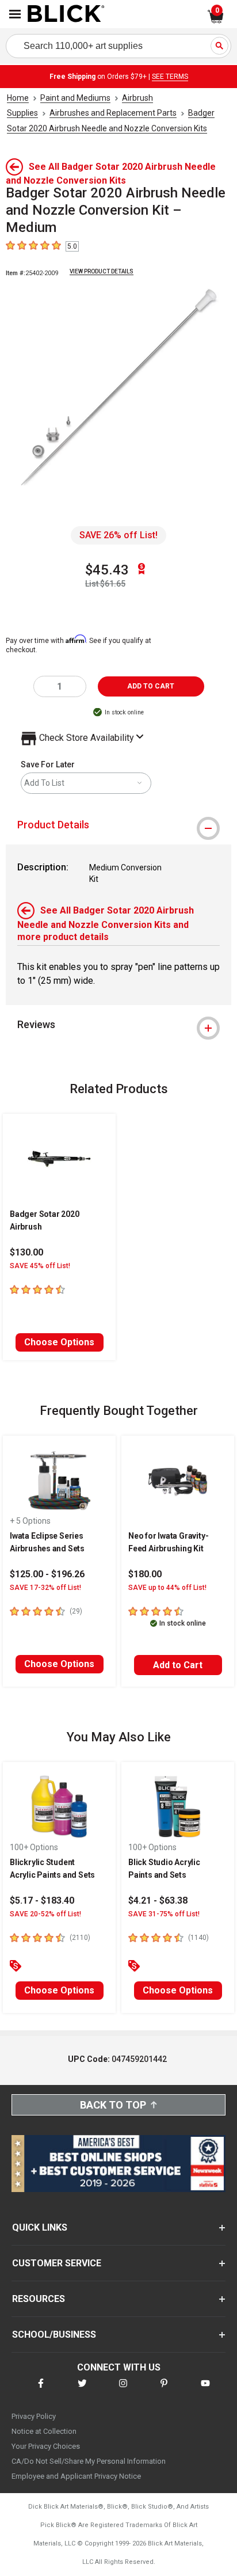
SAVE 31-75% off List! (164, 1914)
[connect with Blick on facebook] (41, 2390)
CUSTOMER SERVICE (57, 2263)
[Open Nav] (15, 14)
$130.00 (26, 1252)
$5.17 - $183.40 (42, 1900)
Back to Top (113, 2105)
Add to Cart (178, 1665)
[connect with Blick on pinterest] (164, 2390)
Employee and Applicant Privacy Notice (76, 2476)
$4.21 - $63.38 (158, 1900)
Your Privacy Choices (46, 2446)
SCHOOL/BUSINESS (54, 2335)
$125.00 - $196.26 (47, 1574)
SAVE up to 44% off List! (167, 1588)
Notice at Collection (44, 2431)
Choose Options (59, 1342)
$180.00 (145, 1574)
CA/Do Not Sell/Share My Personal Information (89, 2461)
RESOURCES (39, 2299)
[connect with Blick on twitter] (82, 2390)
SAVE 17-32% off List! (45, 1588)
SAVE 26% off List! (118, 535)
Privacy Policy (34, 2416)
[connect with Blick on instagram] (123, 2390)
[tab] (118, 825)
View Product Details (102, 271)
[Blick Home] (66, 14)
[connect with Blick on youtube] (205, 2390)
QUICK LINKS (40, 2227)
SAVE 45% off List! (40, 1266)
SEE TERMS (170, 77)
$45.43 (107, 570)
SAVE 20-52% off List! (45, 1914)
